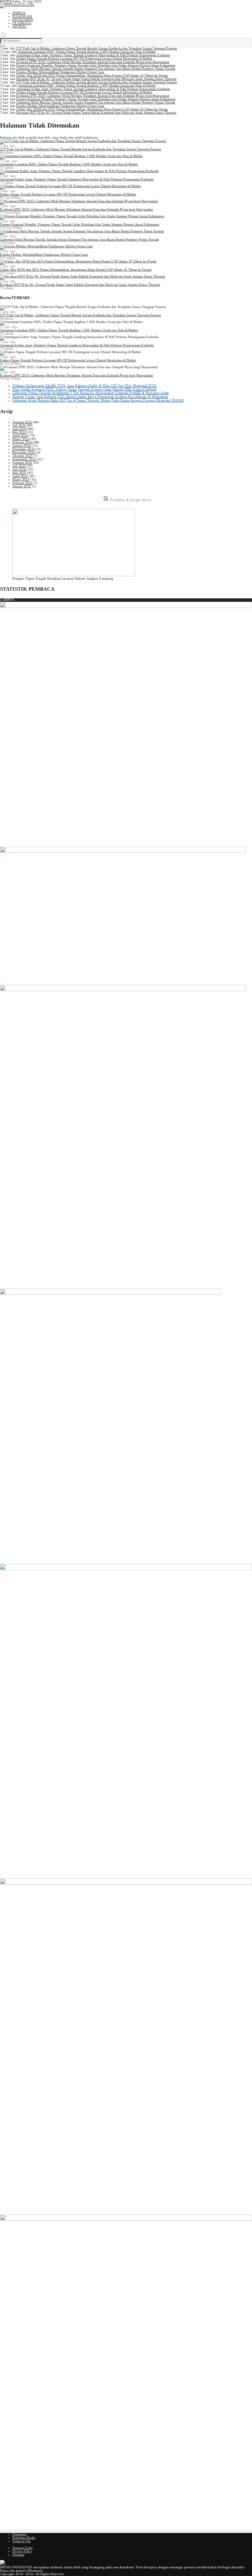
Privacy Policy (22, 2552)
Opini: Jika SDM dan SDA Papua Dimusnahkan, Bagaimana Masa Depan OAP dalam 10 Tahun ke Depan (92, 76)
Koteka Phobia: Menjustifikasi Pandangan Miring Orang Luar (60, 72)
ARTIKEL (19, 27)
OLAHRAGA (22, 24)
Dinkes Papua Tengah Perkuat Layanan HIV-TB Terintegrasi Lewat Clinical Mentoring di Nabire (84, 59)
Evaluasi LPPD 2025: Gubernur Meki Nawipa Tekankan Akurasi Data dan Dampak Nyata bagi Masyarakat (93, 62)
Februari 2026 (22, 443)
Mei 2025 (19, 473)
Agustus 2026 (22, 422)
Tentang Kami (22, 2548)
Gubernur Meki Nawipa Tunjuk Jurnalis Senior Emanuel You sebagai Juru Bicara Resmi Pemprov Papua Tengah (96, 69)
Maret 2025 (21, 480)
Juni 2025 (20, 470)
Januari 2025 (22, 487)
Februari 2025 (22, 483)
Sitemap (18, 2555)
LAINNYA (7, 600)
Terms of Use (22, 2541)
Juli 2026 (19, 426)
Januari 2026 (22, 446)
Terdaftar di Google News (130, 500)
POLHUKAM (22, 17)
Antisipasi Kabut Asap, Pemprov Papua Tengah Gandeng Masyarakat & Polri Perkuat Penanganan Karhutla (93, 55)
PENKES (19, 13)
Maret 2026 (21, 439)
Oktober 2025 (22, 456)
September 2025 (24, 460)
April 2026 (20, 436)
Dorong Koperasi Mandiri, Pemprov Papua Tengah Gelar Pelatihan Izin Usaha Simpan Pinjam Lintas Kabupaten (96, 66)
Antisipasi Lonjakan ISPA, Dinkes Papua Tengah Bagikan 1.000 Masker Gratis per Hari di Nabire (87, 52)
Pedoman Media (24, 2538)
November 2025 (24, 453)
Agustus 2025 (22, 463)
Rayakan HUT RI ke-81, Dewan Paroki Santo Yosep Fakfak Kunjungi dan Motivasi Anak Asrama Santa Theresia (96, 79)
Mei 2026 (19, 433)
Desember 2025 (24, 449)
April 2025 (20, 477)
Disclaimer (20, 2535)
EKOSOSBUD (23, 20)
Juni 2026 (20, 429)
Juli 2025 (19, 466)
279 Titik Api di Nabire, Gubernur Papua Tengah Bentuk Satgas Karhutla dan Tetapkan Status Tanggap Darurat (96, 49)
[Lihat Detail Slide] (74, 575)
